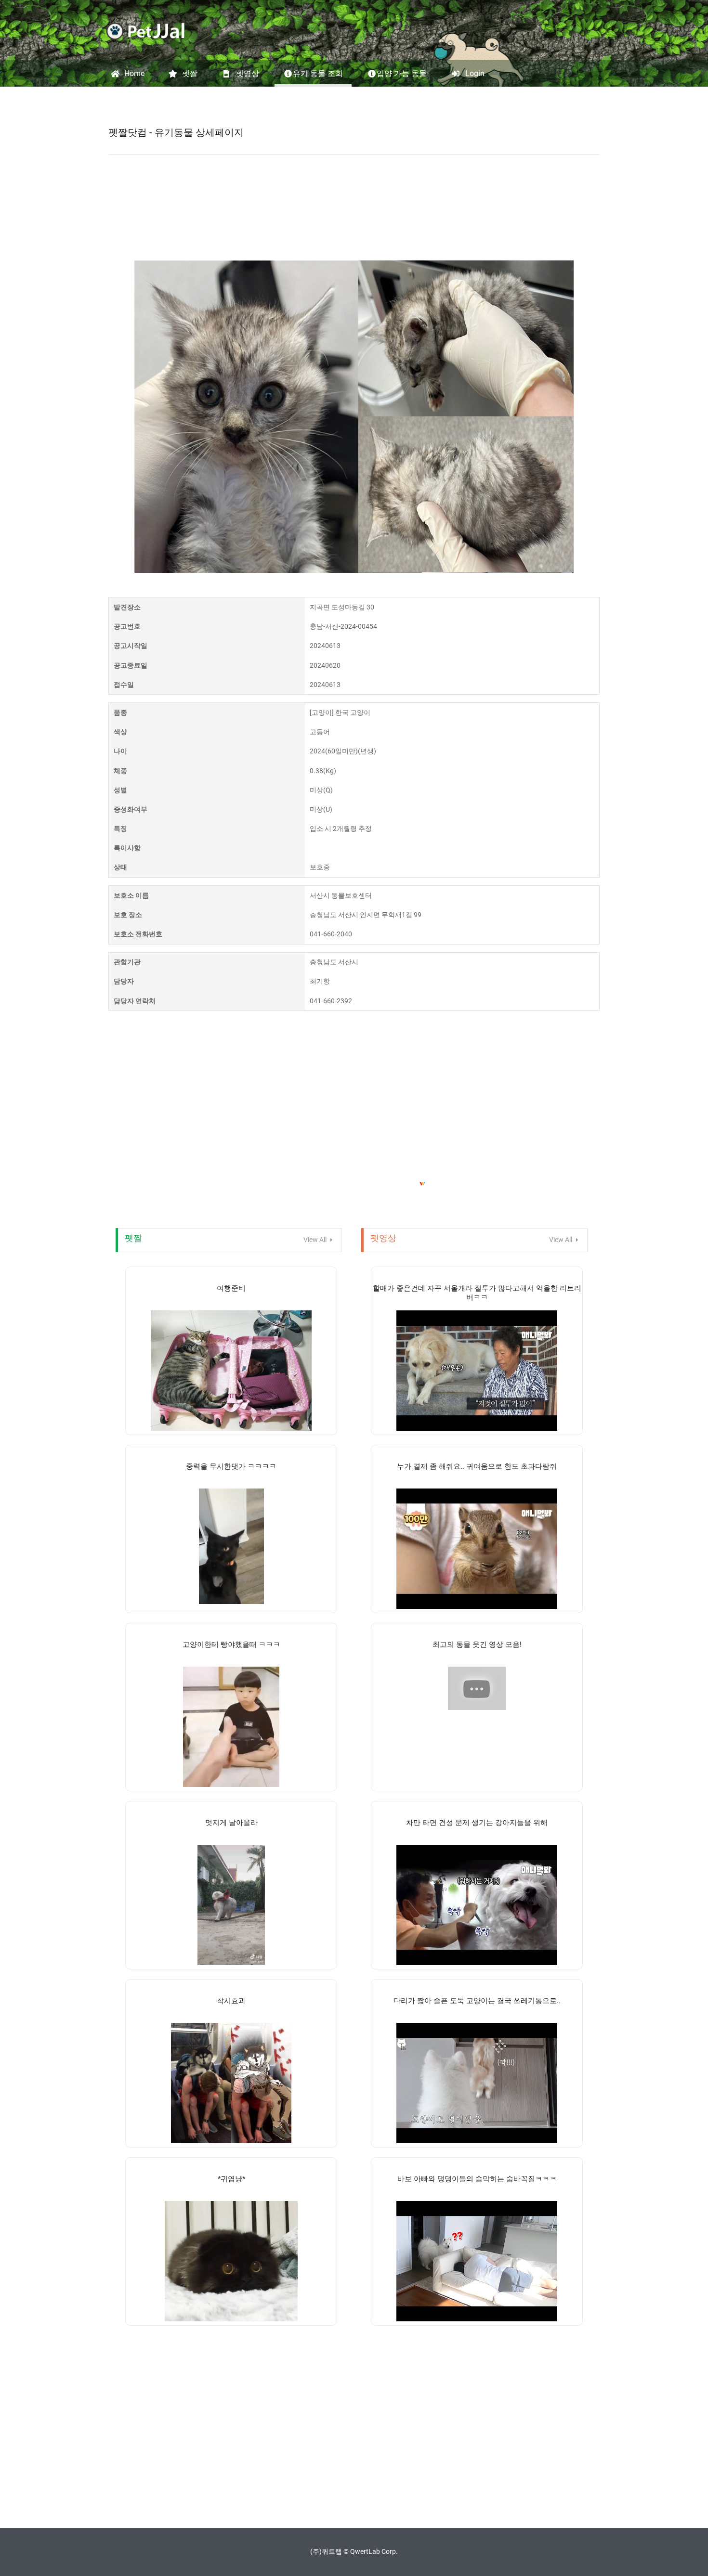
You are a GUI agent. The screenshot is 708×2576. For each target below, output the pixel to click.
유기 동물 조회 (318, 73)
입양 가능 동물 (402, 73)
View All (316, 1240)
